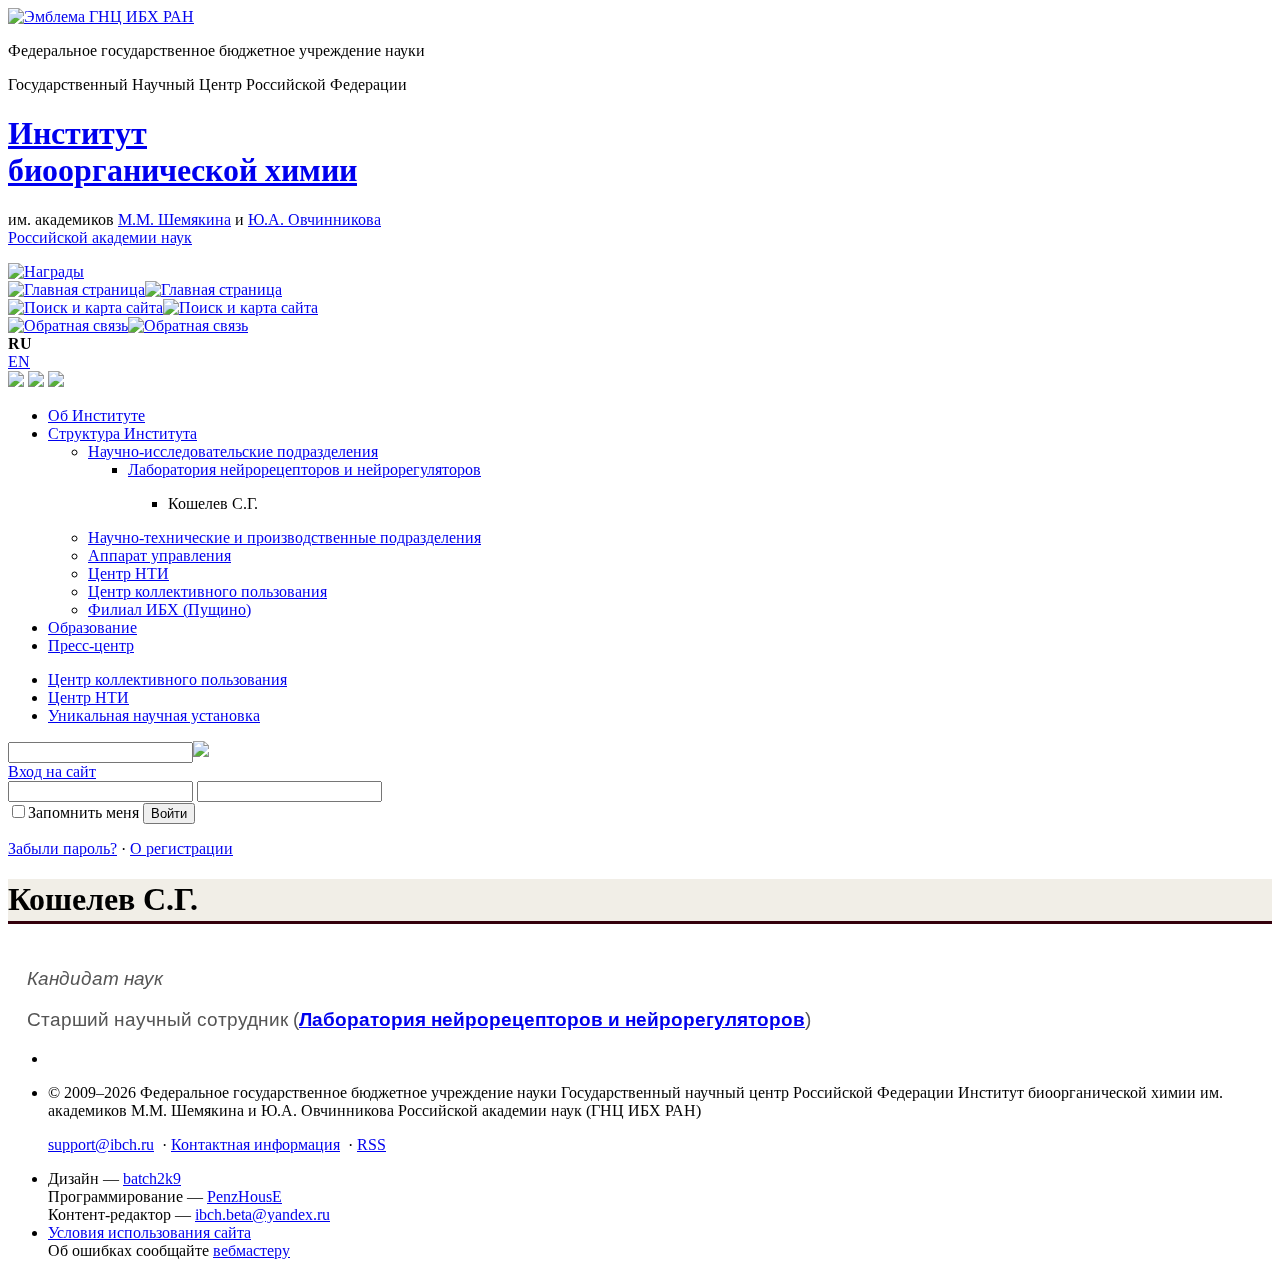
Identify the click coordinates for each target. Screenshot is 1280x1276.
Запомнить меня (83, 812)
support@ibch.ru (101, 1144)
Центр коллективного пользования (207, 591)
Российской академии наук (100, 237)
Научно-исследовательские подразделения (233, 451)
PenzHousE (244, 1196)
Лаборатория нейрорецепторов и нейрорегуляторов (304, 469)
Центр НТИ (128, 573)
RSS (371, 1144)
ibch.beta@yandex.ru (262, 1214)
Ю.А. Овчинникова (314, 219)
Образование (92, 627)
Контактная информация (255, 1144)
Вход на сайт (52, 771)
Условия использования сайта (149, 1232)
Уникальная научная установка (154, 715)
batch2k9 (152, 1178)
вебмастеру (251, 1250)
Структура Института (122, 433)
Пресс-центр (91, 645)
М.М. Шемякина (174, 219)
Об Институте (96, 415)
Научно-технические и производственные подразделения (284, 537)
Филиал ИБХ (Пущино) (169, 609)
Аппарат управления (159, 555)
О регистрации (181, 848)
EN (19, 361)
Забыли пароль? (62, 848)
